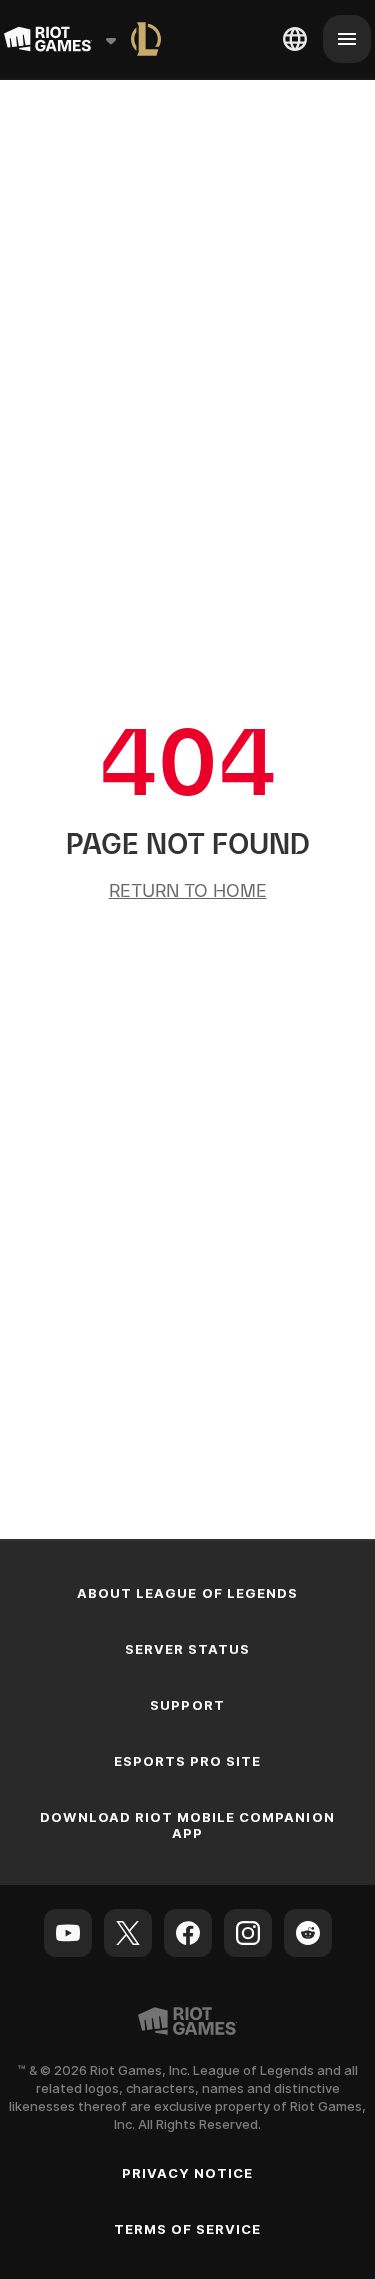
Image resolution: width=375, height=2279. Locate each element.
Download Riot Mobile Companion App (187, 1825)
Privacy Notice (188, 2173)
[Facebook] (188, 1933)
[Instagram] (248, 1933)
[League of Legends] (146, 39)
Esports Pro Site (188, 1761)
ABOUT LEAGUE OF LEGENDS (187, 1593)
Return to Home (188, 890)
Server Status (188, 1649)
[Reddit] (308, 1933)
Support (187, 1705)
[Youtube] (68, 1933)
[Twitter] (128, 1933)
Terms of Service (188, 2229)
